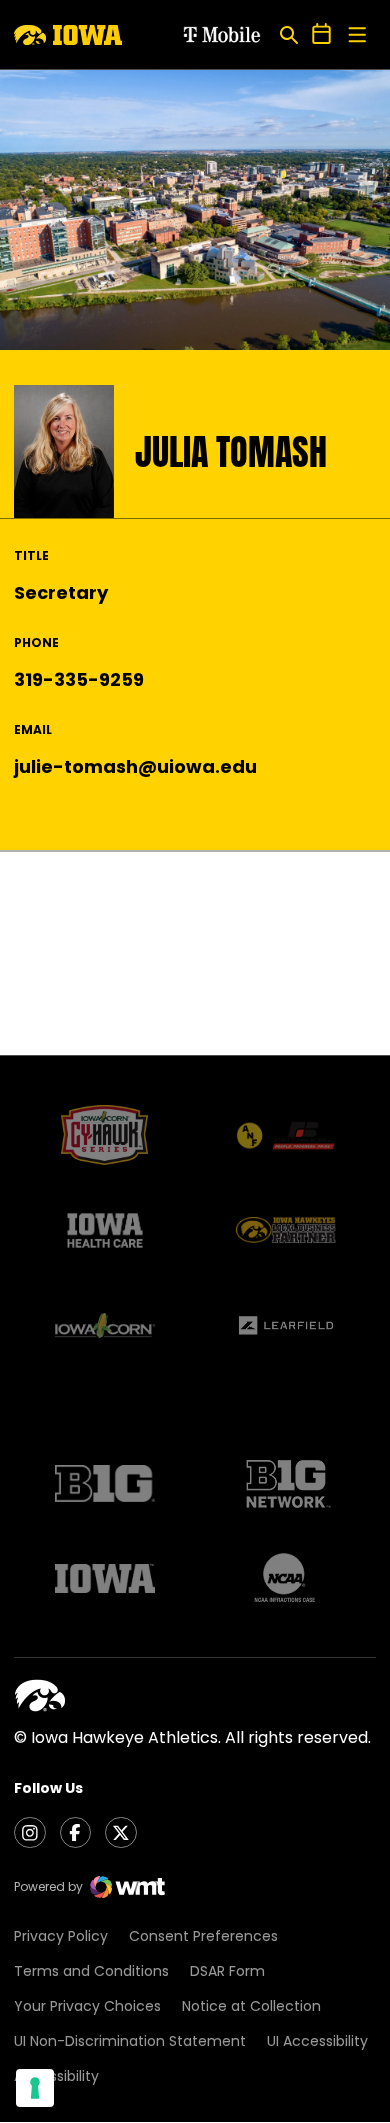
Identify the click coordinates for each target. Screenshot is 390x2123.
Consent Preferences (203, 1936)
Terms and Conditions (91, 1971)
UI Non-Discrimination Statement (130, 2041)
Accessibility (56, 2076)
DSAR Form (227, 1971)
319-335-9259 (79, 679)
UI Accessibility (317, 2041)
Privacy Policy (61, 1936)
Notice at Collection (251, 2006)
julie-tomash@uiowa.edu (135, 766)
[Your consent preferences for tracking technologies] (35, 2088)
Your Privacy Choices (87, 2006)
